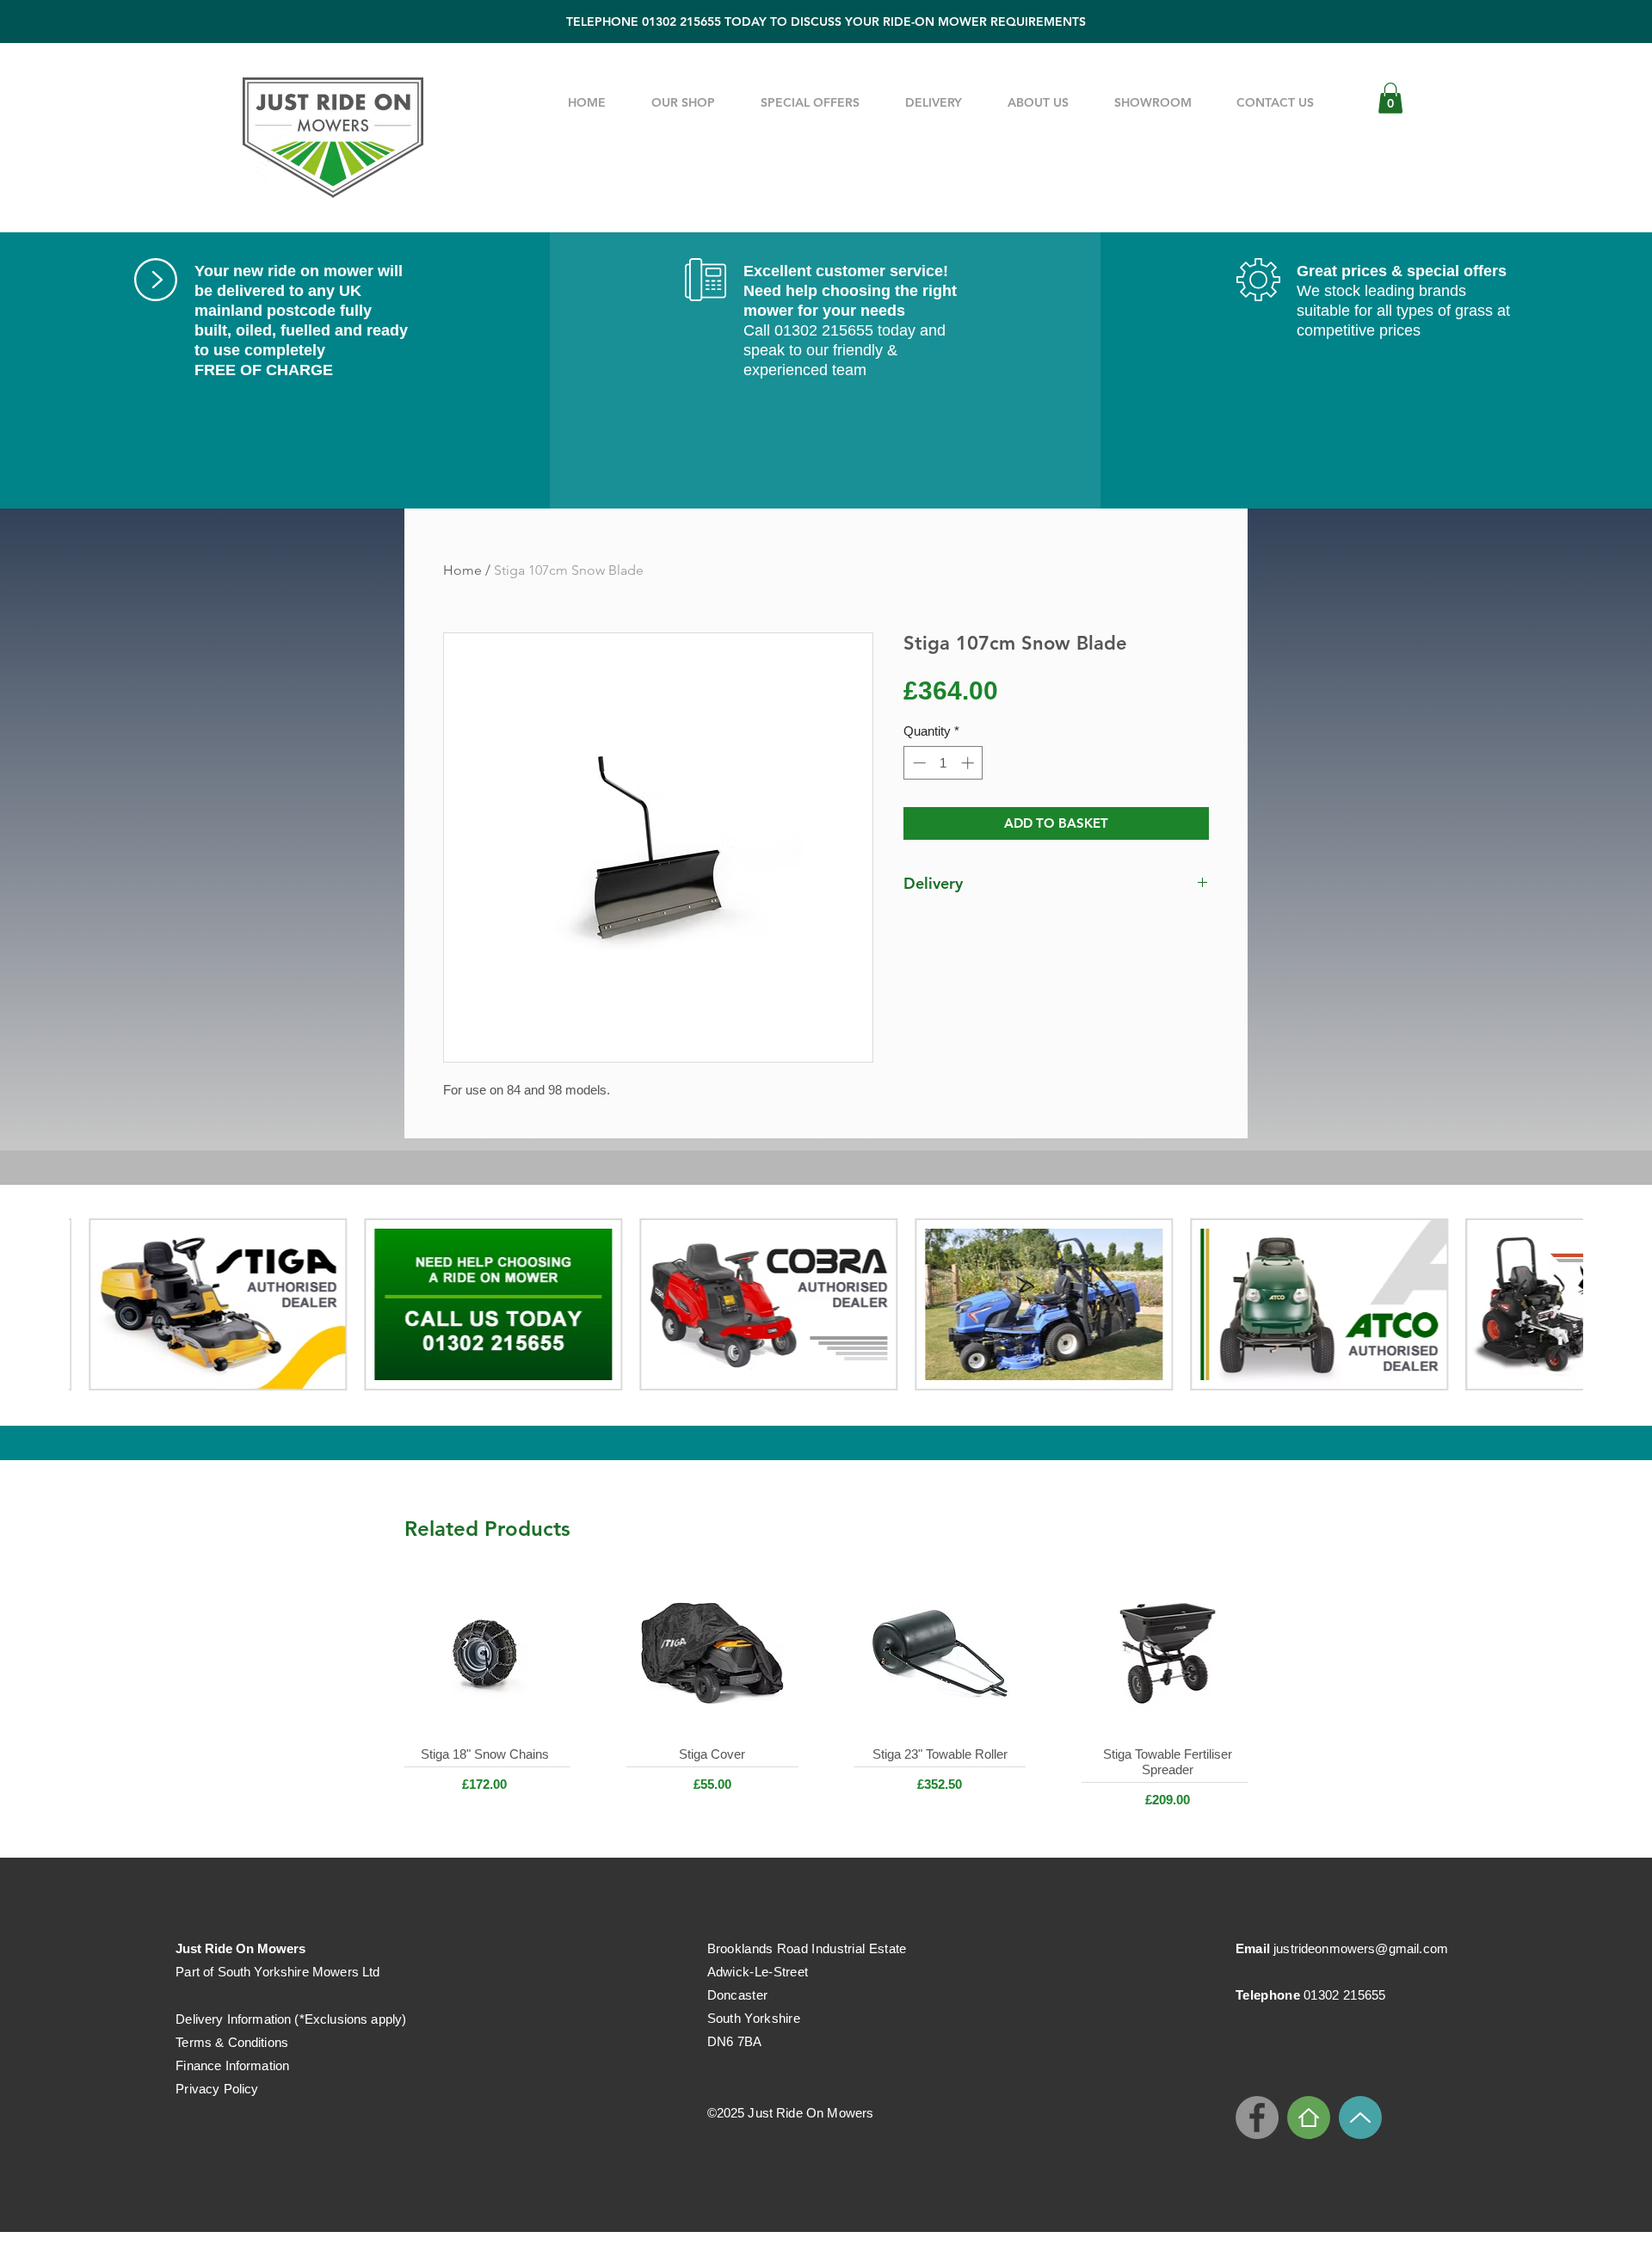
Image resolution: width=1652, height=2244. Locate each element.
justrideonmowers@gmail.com (1361, 1948)
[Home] (1309, 2118)
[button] (1390, 98)
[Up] (1360, 2118)
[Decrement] (918, 763)
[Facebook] (1257, 2118)
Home (462, 570)
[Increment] (969, 763)
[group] (826, 1700)
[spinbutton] (943, 763)
